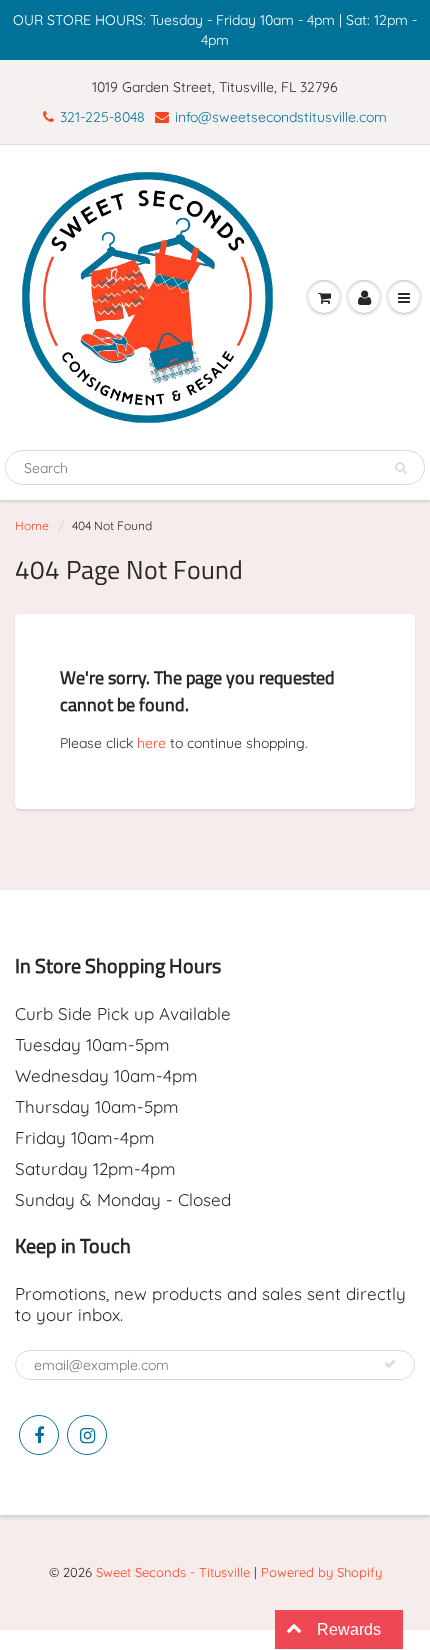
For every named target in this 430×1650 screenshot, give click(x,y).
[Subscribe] (390, 1364)
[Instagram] (87, 1435)
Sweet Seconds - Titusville (173, 1572)
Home (32, 525)
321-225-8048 (102, 117)
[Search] (400, 468)
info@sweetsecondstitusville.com (281, 117)
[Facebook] (39, 1435)
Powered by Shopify (321, 1572)
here (151, 743)
